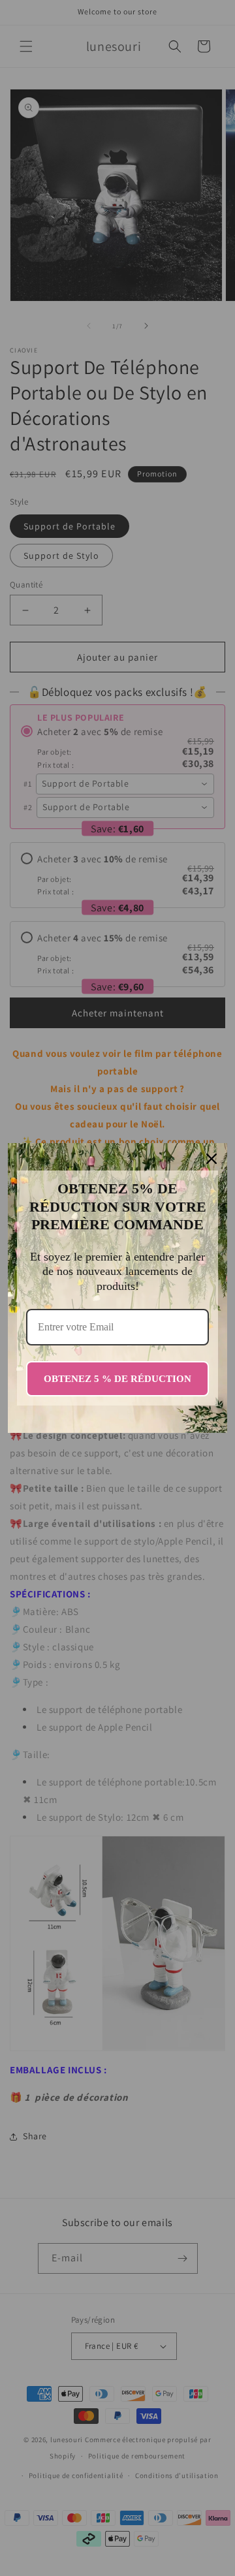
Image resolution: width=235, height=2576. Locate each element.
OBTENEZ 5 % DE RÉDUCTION (117, 1379)
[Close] (211, 1159)
